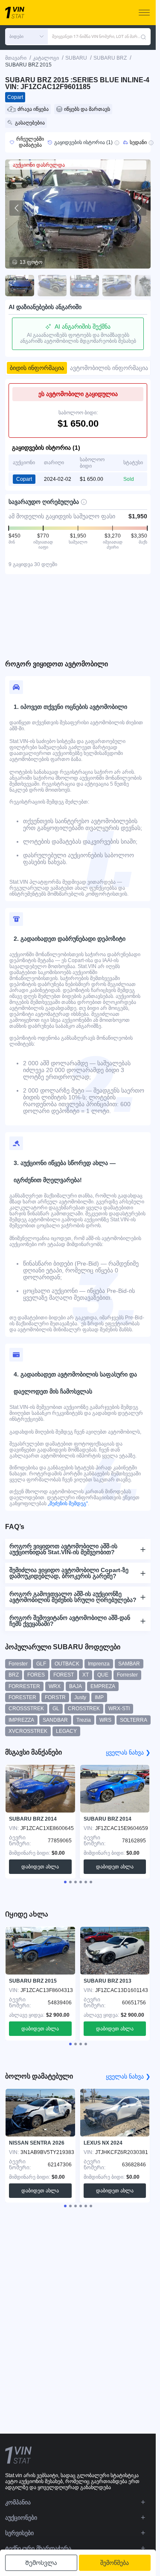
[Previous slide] (17, 208)
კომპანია (18, 2502)
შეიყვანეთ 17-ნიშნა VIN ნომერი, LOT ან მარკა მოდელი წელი (96, 36)
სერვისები (19, 2533)
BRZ (14, 1675)
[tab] (65, 1882)
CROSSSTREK (26, 1709)
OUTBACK (67, 1664)
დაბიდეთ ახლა (40, 1867)
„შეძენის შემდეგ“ (67, 1503)
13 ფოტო (31, 262)
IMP (99, 1697)
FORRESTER (24, 1686)
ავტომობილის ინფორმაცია (109, 368)
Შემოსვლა (41, 2563)
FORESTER (22, 1697)
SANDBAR (55, 1720)
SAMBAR (129, 1664)
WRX (55, 1686)
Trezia (84, 1720)
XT (86, 1675)
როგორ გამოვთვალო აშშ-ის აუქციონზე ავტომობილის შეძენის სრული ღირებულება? (73, 1597)
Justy (80, 1697)
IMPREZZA (21, 1720)
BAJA (76, 1686)
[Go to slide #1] (20, 286)
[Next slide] (139, 208)
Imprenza (99, 1664)
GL (56, 1709)
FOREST (64, 1675)
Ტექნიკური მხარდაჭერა (38, 2548)
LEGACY (66, 1731)
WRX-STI (119, 1709)
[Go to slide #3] (84, 286)
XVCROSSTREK (28, 1731)
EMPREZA (103, 1686)
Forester (18, 1664)
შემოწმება (115, 2563)
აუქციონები (21, 2518)
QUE (103, 1675)
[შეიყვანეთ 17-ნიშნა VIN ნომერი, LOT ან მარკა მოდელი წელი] (143, 37)
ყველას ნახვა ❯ (128, 1752)
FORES (36, 1675)
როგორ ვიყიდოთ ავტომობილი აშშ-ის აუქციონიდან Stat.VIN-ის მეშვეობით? (63, 1549)
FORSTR (55, 1697)
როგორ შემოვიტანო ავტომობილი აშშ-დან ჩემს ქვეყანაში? (70, 1621)
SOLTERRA (134, 1720)
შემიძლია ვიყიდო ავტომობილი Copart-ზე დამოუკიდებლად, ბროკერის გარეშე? (69, 1573)
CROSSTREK (84, 1709)
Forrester (127, 1675)
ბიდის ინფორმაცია (37, 368)
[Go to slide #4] (117, 286)
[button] (26, 37)
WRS (105, 1720)
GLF (41, 1664)
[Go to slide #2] (52, 286)
